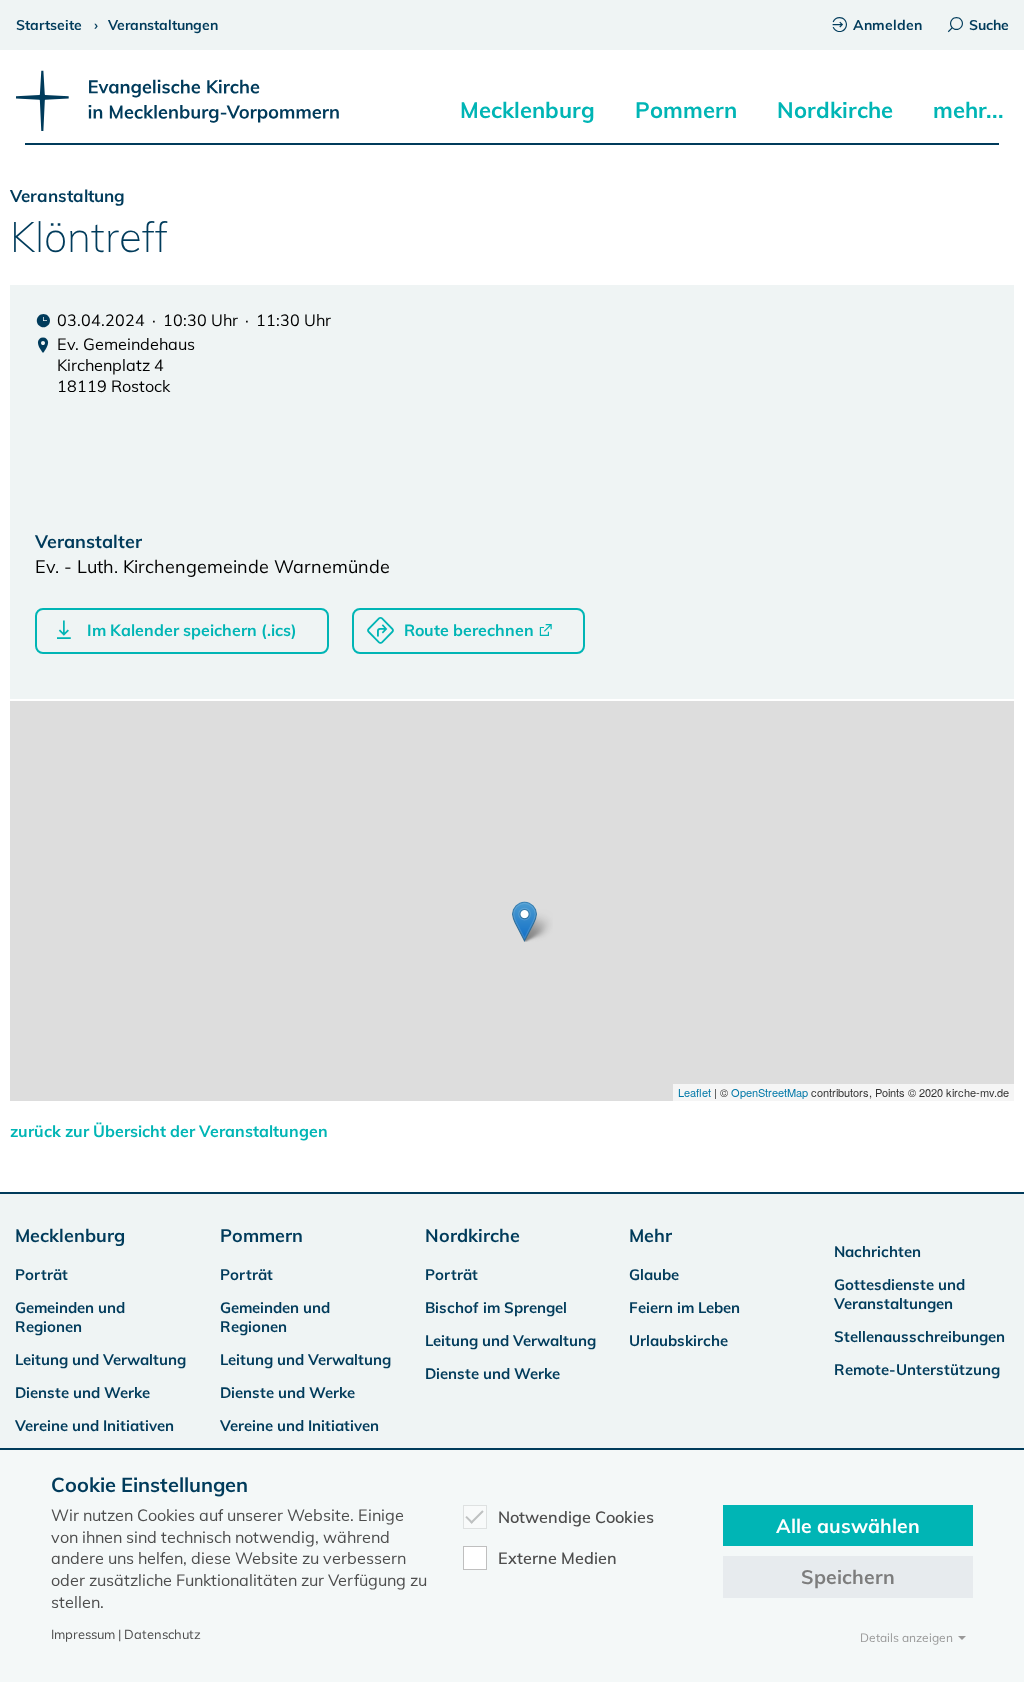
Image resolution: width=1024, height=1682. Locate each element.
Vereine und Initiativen (94, 1425)
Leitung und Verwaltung (100, 1359)
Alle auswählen (848, 1525)
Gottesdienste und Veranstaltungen (899, 1294)
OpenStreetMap (769, 1092)
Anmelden (887, 25)
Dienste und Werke (82, 1392)
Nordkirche (835, 110)
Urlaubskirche (678, 1340)
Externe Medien (557, 1558)
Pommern (686, 110)
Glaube (654, 1274)
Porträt (41, 1274)
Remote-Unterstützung (917, 1369)
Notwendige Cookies (576, 1517)
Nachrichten (877, 1251)
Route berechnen (469, 630)
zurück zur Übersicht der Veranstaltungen (169, 1131)
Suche (989, 25)
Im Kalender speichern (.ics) (192, 630)
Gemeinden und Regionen (70, 1317)
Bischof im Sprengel (496, 1307)
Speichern (848, 1576)
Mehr (650, 1235)
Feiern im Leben (684, 1307)
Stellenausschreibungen (919, 1336)
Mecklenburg (527, 110)
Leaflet (694, 1092)
